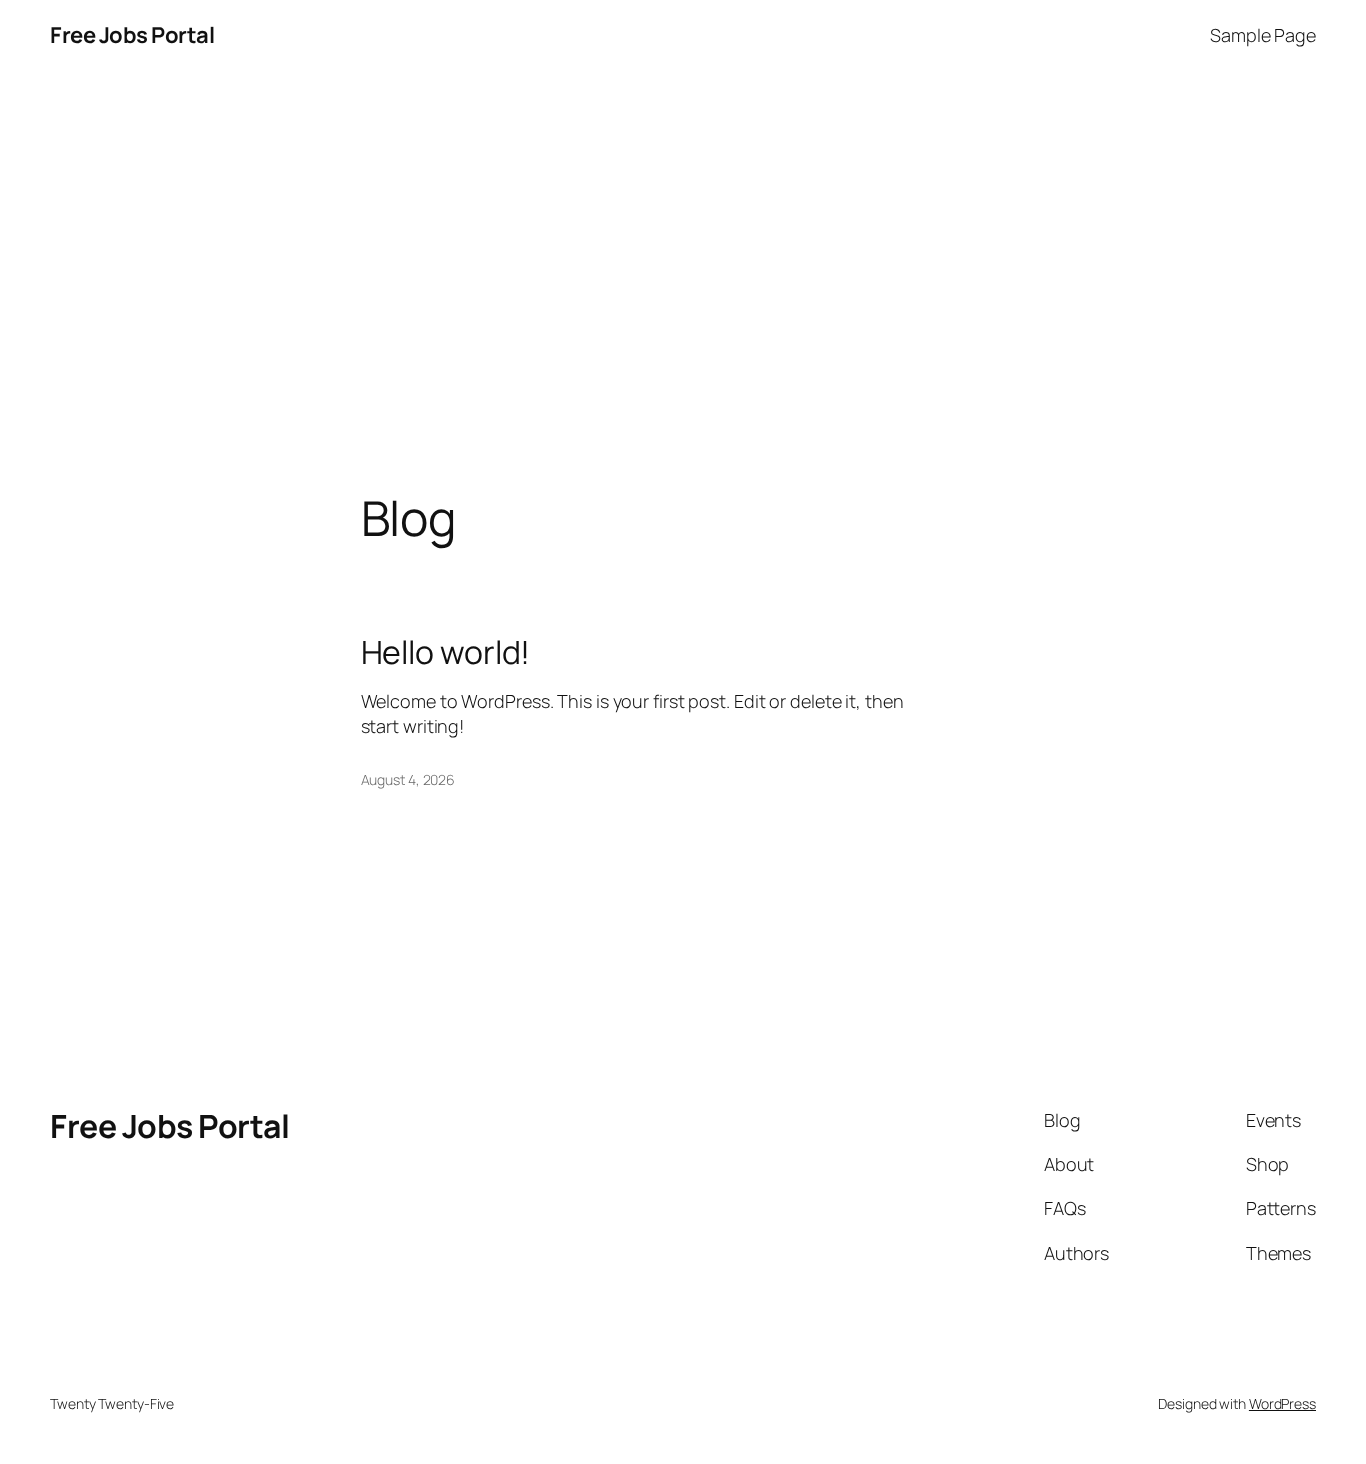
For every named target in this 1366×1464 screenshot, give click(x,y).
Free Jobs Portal (132, 35)
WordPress (1282, 1403)
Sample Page (1263, 35)
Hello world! (446, 652)
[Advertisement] (683, 281)
